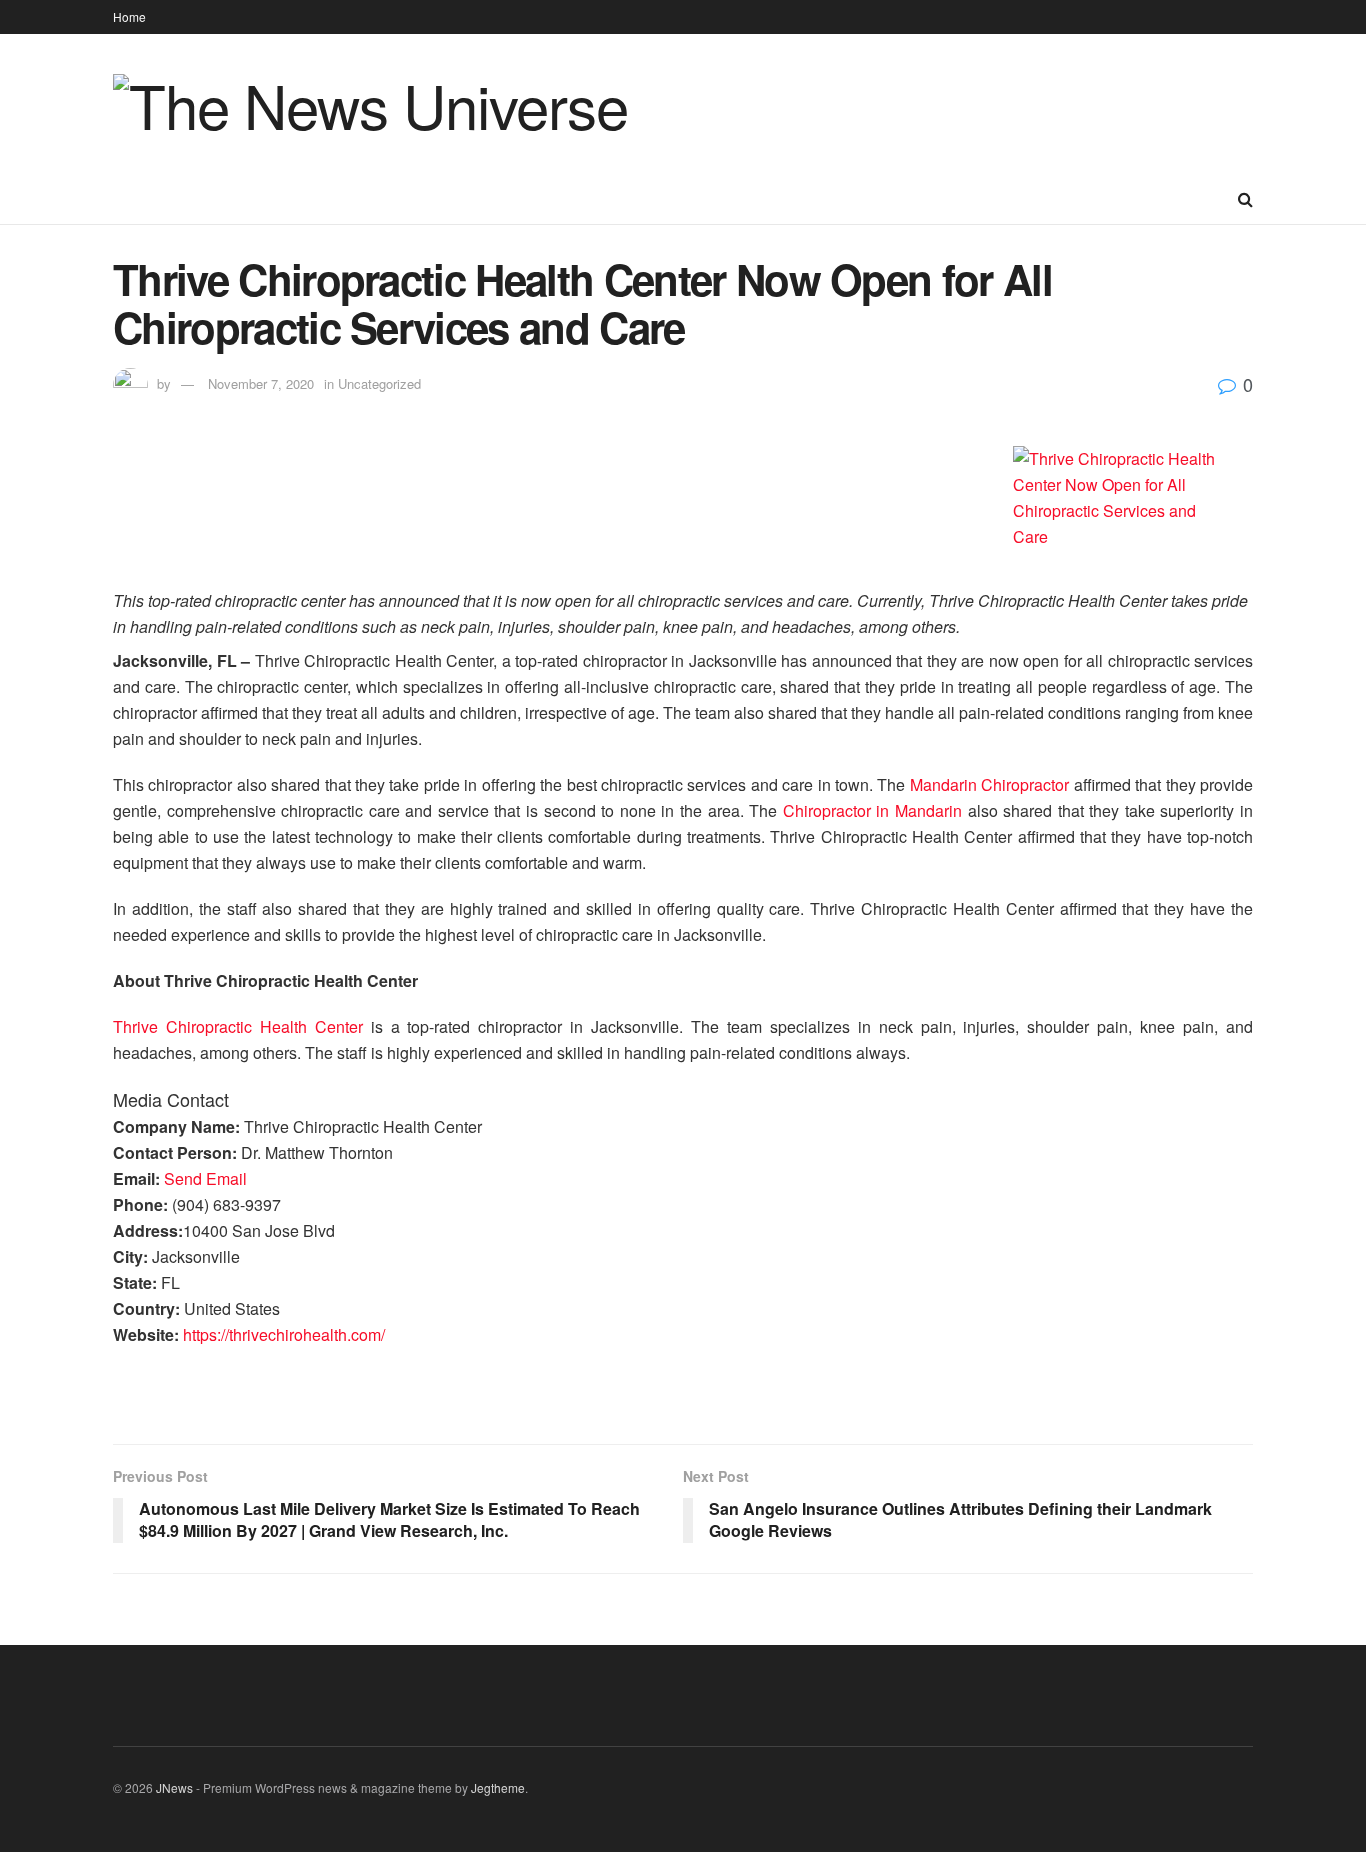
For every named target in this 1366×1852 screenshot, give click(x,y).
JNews (174, 1787)
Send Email (205, 1178)
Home (129, 16)
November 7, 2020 (261, 383)
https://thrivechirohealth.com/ (284, 1334)
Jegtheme (498, 1787)
